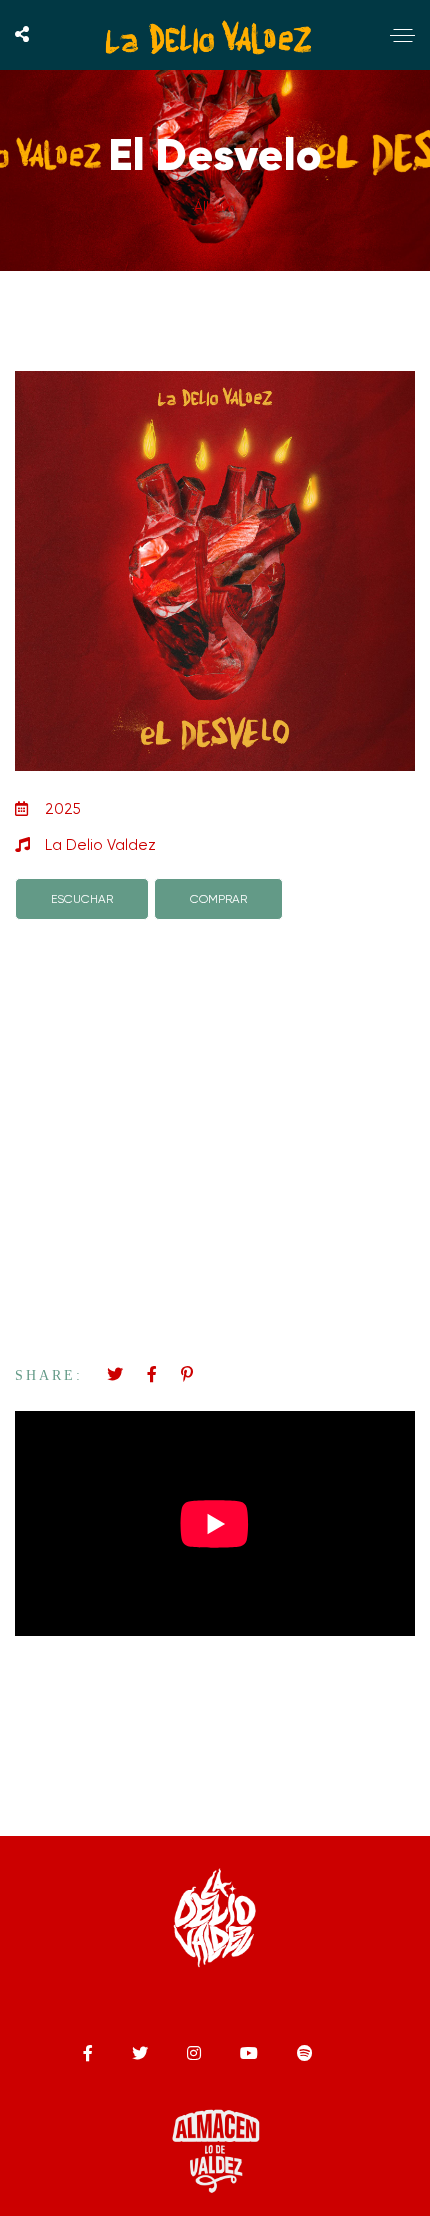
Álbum (215, 206)
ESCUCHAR (82, 899)
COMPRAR (218, 899)
